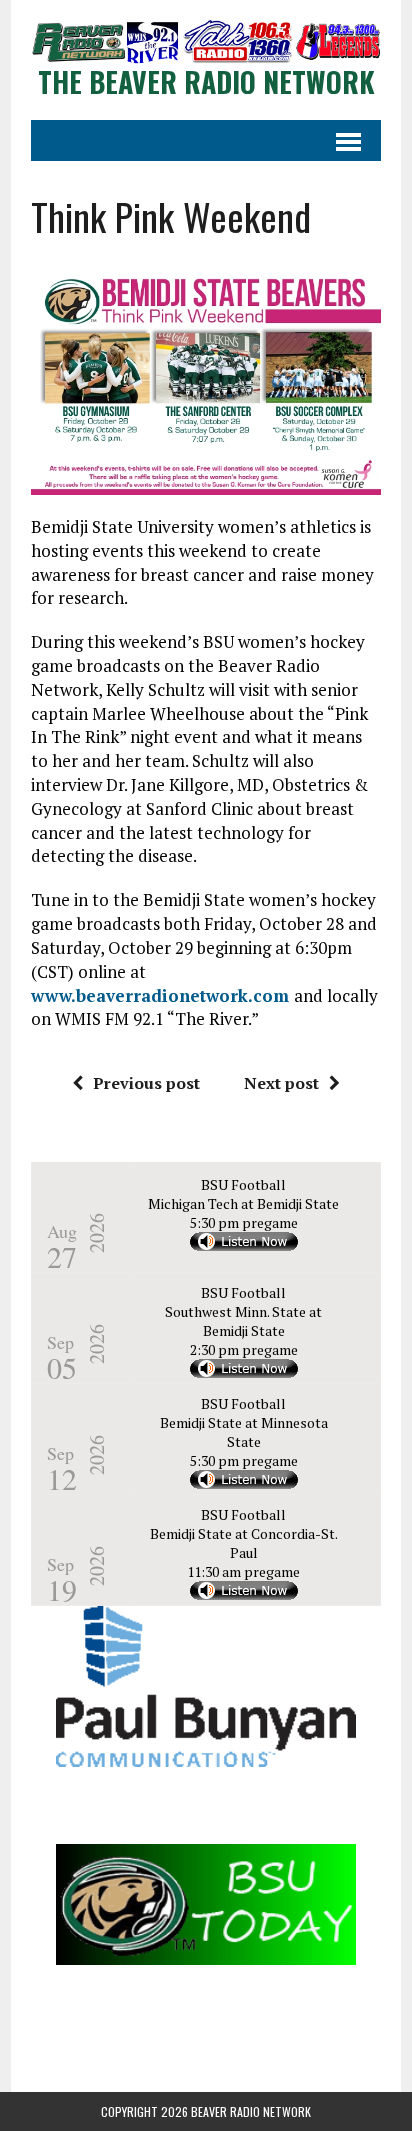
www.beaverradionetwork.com (162, 995)
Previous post (146, 1083)
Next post (281, 1083)
